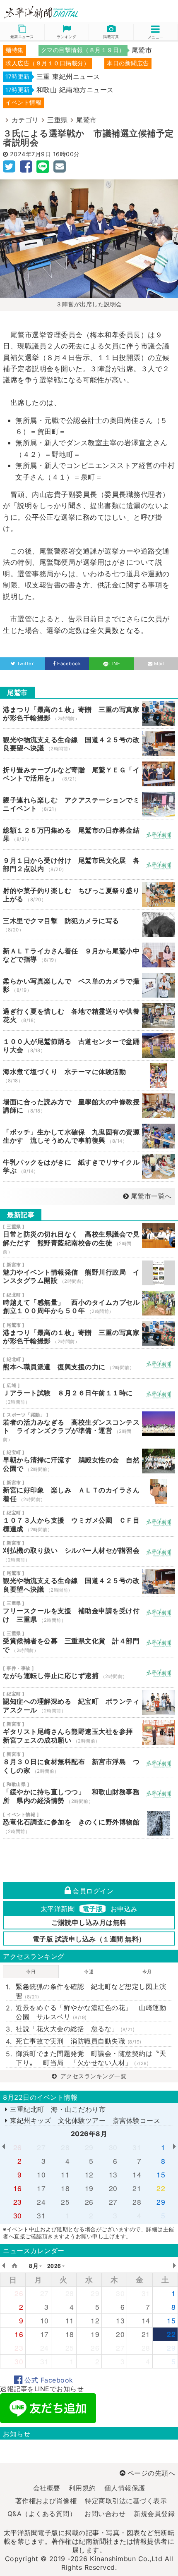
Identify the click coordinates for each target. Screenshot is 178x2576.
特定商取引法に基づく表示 (126, 2501)
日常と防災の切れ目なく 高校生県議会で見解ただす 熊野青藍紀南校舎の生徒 (89, 1239)
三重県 (58, 120)
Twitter (25, 664)
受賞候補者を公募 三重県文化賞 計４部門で (89, 1642)
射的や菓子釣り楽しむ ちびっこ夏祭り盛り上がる (89, 895)
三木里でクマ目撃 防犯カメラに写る (89, 925)
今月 (147, 1972)
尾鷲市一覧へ (151, 1196)
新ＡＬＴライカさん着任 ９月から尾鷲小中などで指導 (89, 955)
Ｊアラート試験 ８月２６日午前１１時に (89, 1394)
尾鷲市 (87, 120)
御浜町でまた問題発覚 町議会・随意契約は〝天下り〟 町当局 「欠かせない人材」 (91, 2058)
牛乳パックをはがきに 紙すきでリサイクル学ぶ (89, 1166)
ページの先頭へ (151, 2473)
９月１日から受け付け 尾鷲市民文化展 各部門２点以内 (89, 864)
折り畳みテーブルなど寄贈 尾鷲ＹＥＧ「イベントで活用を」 (89, 774)
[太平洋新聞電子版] (44, 13)
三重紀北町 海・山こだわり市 (57, 2109)
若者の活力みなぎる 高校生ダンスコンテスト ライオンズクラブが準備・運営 (89, 1427)
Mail (159, 664)
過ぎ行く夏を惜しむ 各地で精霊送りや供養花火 (89, 1015)
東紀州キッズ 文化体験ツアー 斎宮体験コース (84, 2120)
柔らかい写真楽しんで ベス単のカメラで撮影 (89, 985)
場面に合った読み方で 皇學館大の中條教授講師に (89, 1106)
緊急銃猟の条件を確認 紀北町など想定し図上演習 (91, 1991)
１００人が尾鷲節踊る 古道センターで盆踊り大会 (89, 1046)
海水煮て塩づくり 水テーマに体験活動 (89, 1076)
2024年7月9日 (31, 154)
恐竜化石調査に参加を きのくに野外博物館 (89, 1823)
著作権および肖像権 (46, 2501)
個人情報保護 (125, 2488)
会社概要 (47, 2488)
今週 (89, 1972)
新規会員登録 (154, 2514)
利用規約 (82, 2488)
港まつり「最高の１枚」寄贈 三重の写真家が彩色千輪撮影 (89, 714)
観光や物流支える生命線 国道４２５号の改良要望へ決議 (89, 744)
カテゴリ (25, 120)
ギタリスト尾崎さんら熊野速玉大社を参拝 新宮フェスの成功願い (89, 1733)
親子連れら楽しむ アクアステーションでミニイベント (89, 804)
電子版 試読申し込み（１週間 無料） (89, 1939)
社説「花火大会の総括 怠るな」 (75, 2029)
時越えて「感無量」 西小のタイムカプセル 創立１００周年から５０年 (89, 1303)
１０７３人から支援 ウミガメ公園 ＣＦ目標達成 (89, 1521)
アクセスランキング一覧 (92, 2076)
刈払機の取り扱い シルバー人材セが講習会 (89, 1552)
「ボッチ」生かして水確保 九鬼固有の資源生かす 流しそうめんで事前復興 (89, 1136)
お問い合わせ (105, 2514)
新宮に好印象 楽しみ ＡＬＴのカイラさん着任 (89, 1491)
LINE (115, 664)
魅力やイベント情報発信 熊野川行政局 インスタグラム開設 (89, 1273)
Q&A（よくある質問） (42, 2514)
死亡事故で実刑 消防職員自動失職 (79, 2041)
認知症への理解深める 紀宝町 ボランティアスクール (89, 1702)
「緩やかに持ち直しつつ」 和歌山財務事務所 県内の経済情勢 (89, 1793)
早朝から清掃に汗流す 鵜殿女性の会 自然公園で (89, 1461)
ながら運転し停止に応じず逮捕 (89, 1672)
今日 (31, 1972)
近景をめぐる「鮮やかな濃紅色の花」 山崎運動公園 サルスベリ (91, 2012)
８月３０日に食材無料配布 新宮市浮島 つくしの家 (89, 1763)
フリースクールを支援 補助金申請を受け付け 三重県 (89, 1612)
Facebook (69, 664)
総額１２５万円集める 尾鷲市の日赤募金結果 (89, 834)
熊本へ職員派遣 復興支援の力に (89, 1363)
